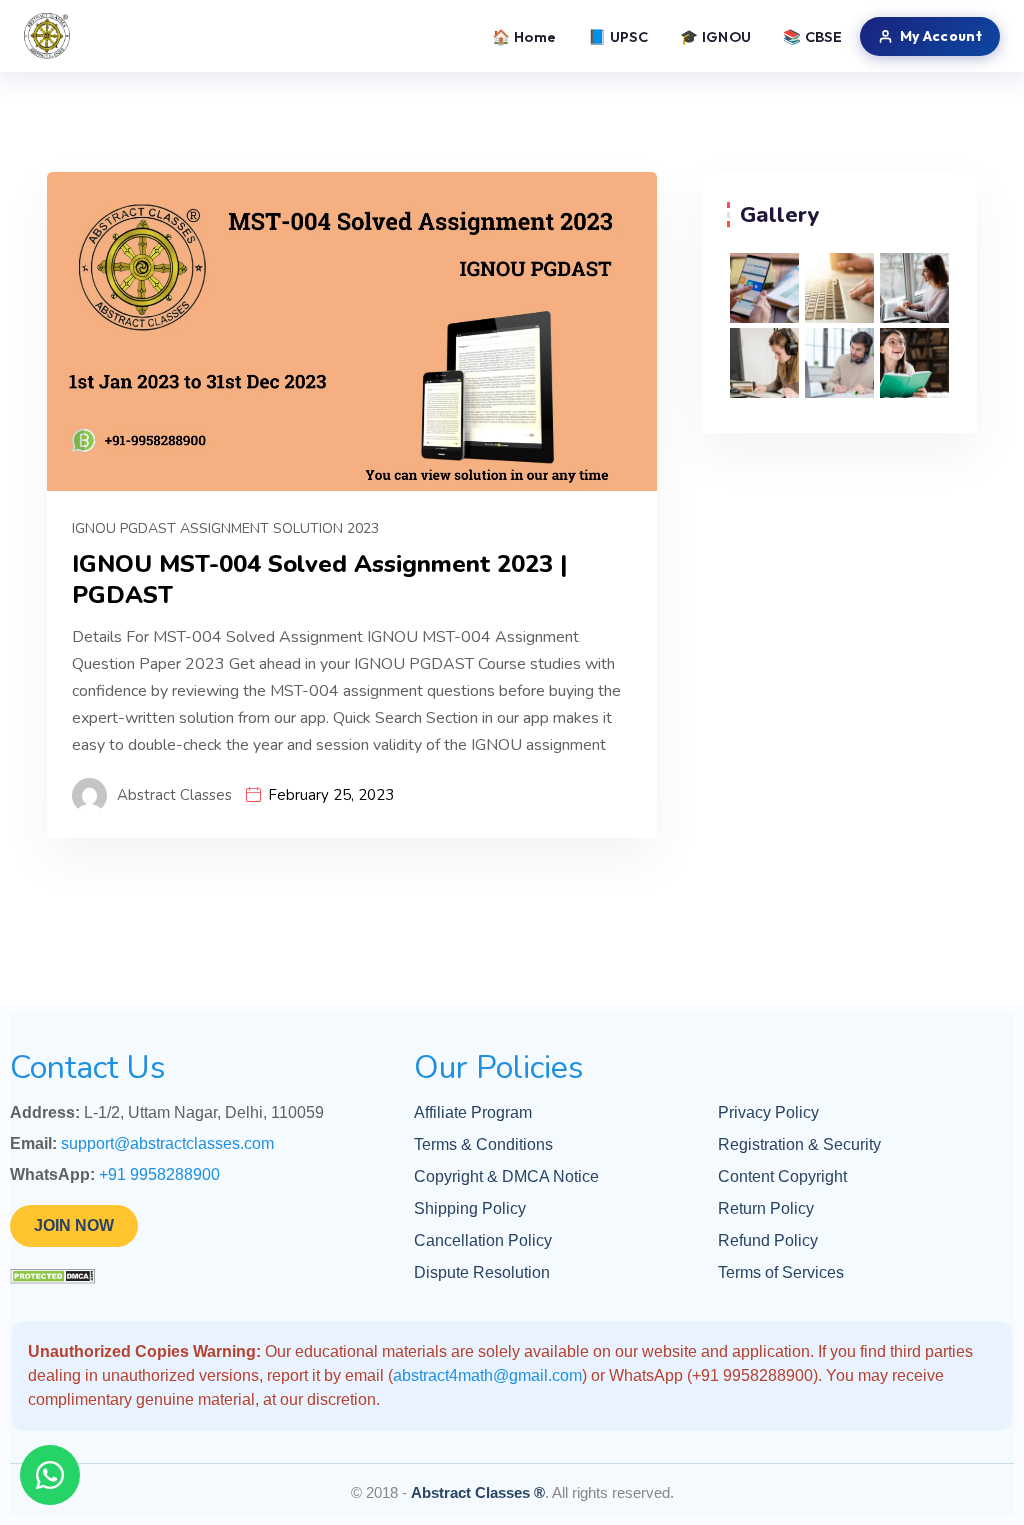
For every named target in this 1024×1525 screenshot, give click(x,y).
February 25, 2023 (331, 795)
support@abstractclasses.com (167, 1143)
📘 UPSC (618, 36)
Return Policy (766, 1208)
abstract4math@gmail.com (487, 1375)
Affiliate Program (473, 1112)
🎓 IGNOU (715, 36)
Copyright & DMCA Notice (506, 1176)
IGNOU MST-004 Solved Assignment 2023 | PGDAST (319, 580)
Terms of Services (781, 1272)
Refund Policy (768, 1240)
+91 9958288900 (159, 1174)
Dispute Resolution (482, 1272)
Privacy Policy (768, 1112)
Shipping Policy (470, 1208)
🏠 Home (524, 36)
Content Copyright (782, 1176)
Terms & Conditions (483, 1144)
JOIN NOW (74, 1225)
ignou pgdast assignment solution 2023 (225, 528)
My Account (941, 36)
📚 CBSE (812, 36)
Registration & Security (799, 1144)
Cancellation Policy (483, 1240)
